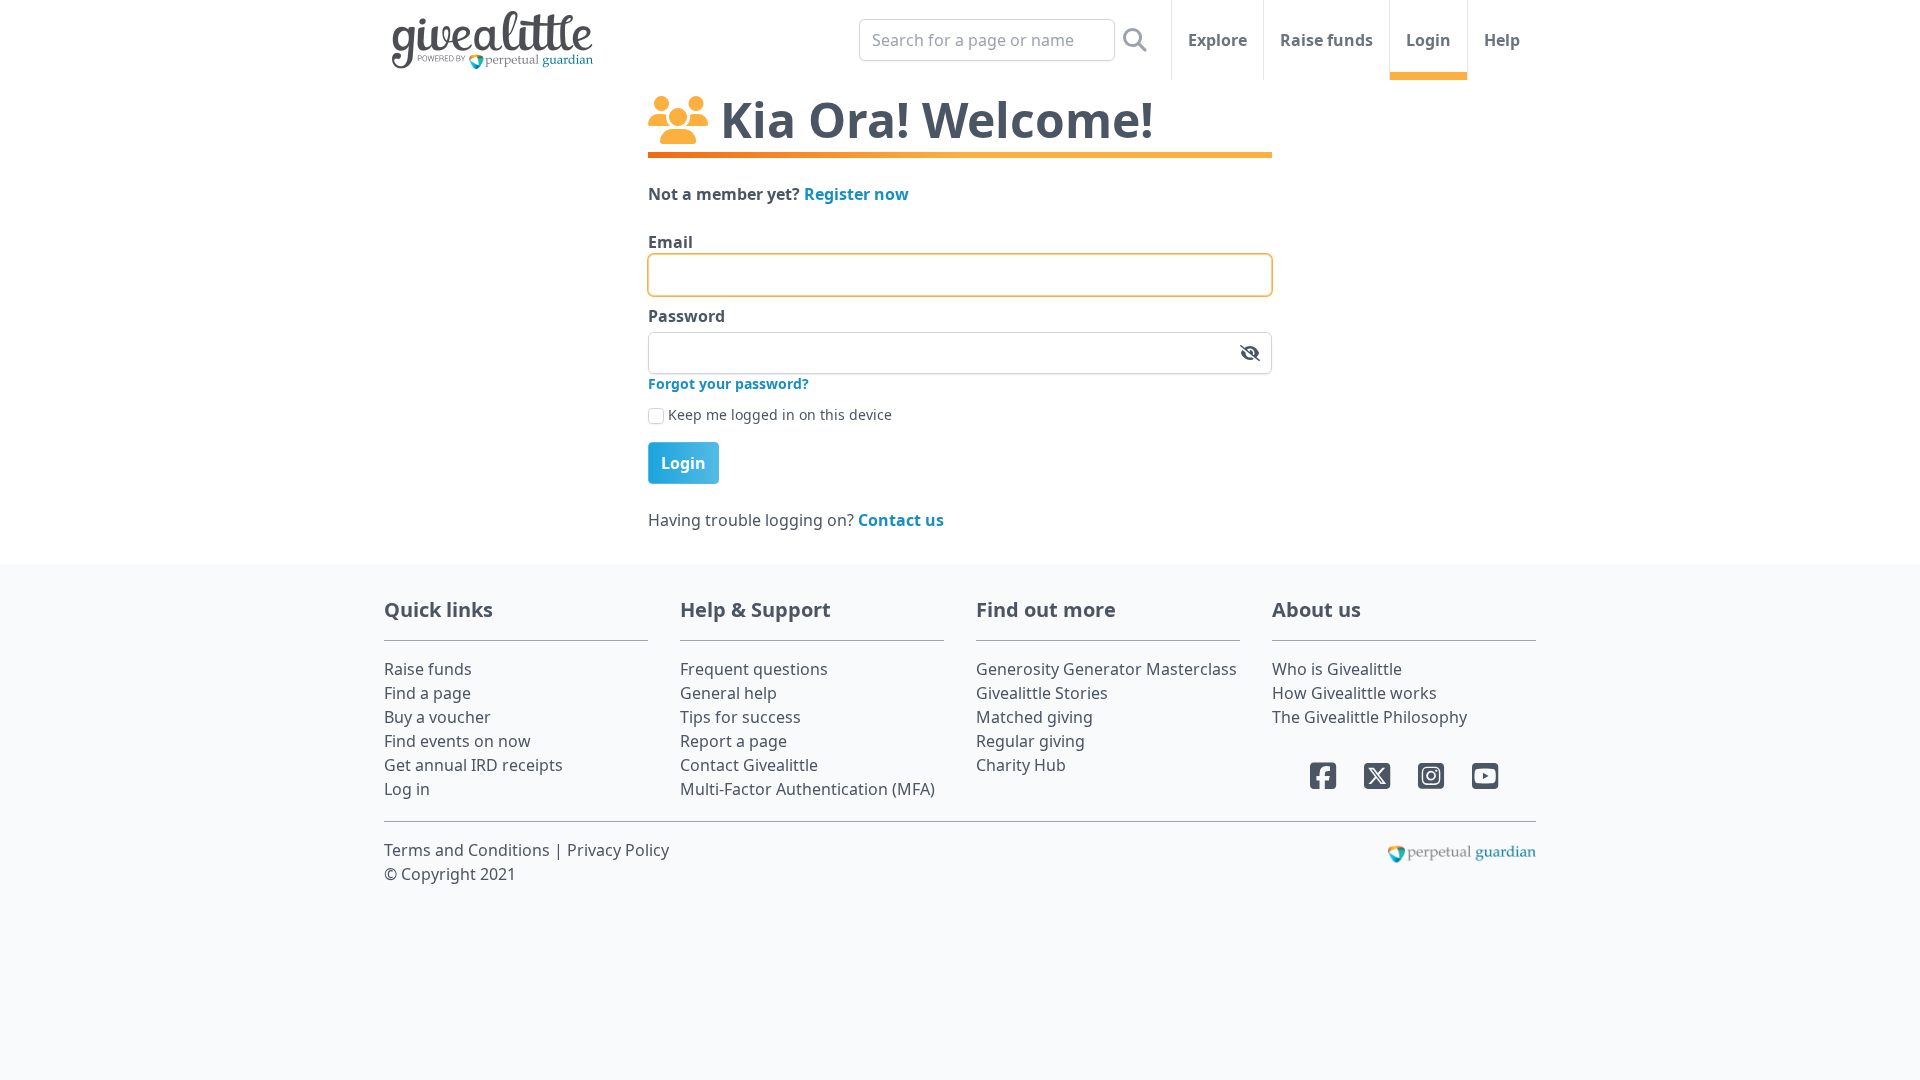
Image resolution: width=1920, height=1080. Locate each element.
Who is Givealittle (1337, 669)
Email (670, 242)
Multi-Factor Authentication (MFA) (807, 789)
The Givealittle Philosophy (1369, 717)
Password (686, 316)
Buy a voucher (437, 717)
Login (1428, 40)
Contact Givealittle (749, 765)
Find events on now (457, 741)
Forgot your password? (728, 383)
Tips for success (740, 717)
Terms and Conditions (469, 850)
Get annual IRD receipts (473, 765)
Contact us (901, 520)
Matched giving (1034, 717)
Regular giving (1030, 741)
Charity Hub (1021, 765)
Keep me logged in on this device (780, 414)
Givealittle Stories (1042, 693)
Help (1502, 40)
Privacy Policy (618, 850)
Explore (1217, 40)
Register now (856, 194)
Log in (407, 789)
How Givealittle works (1354, 693)
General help (728, 693)
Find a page (427, 693)
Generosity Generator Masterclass (1106, 669)
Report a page (733, 741)
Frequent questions (754, 669)
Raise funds (1326, 40)
